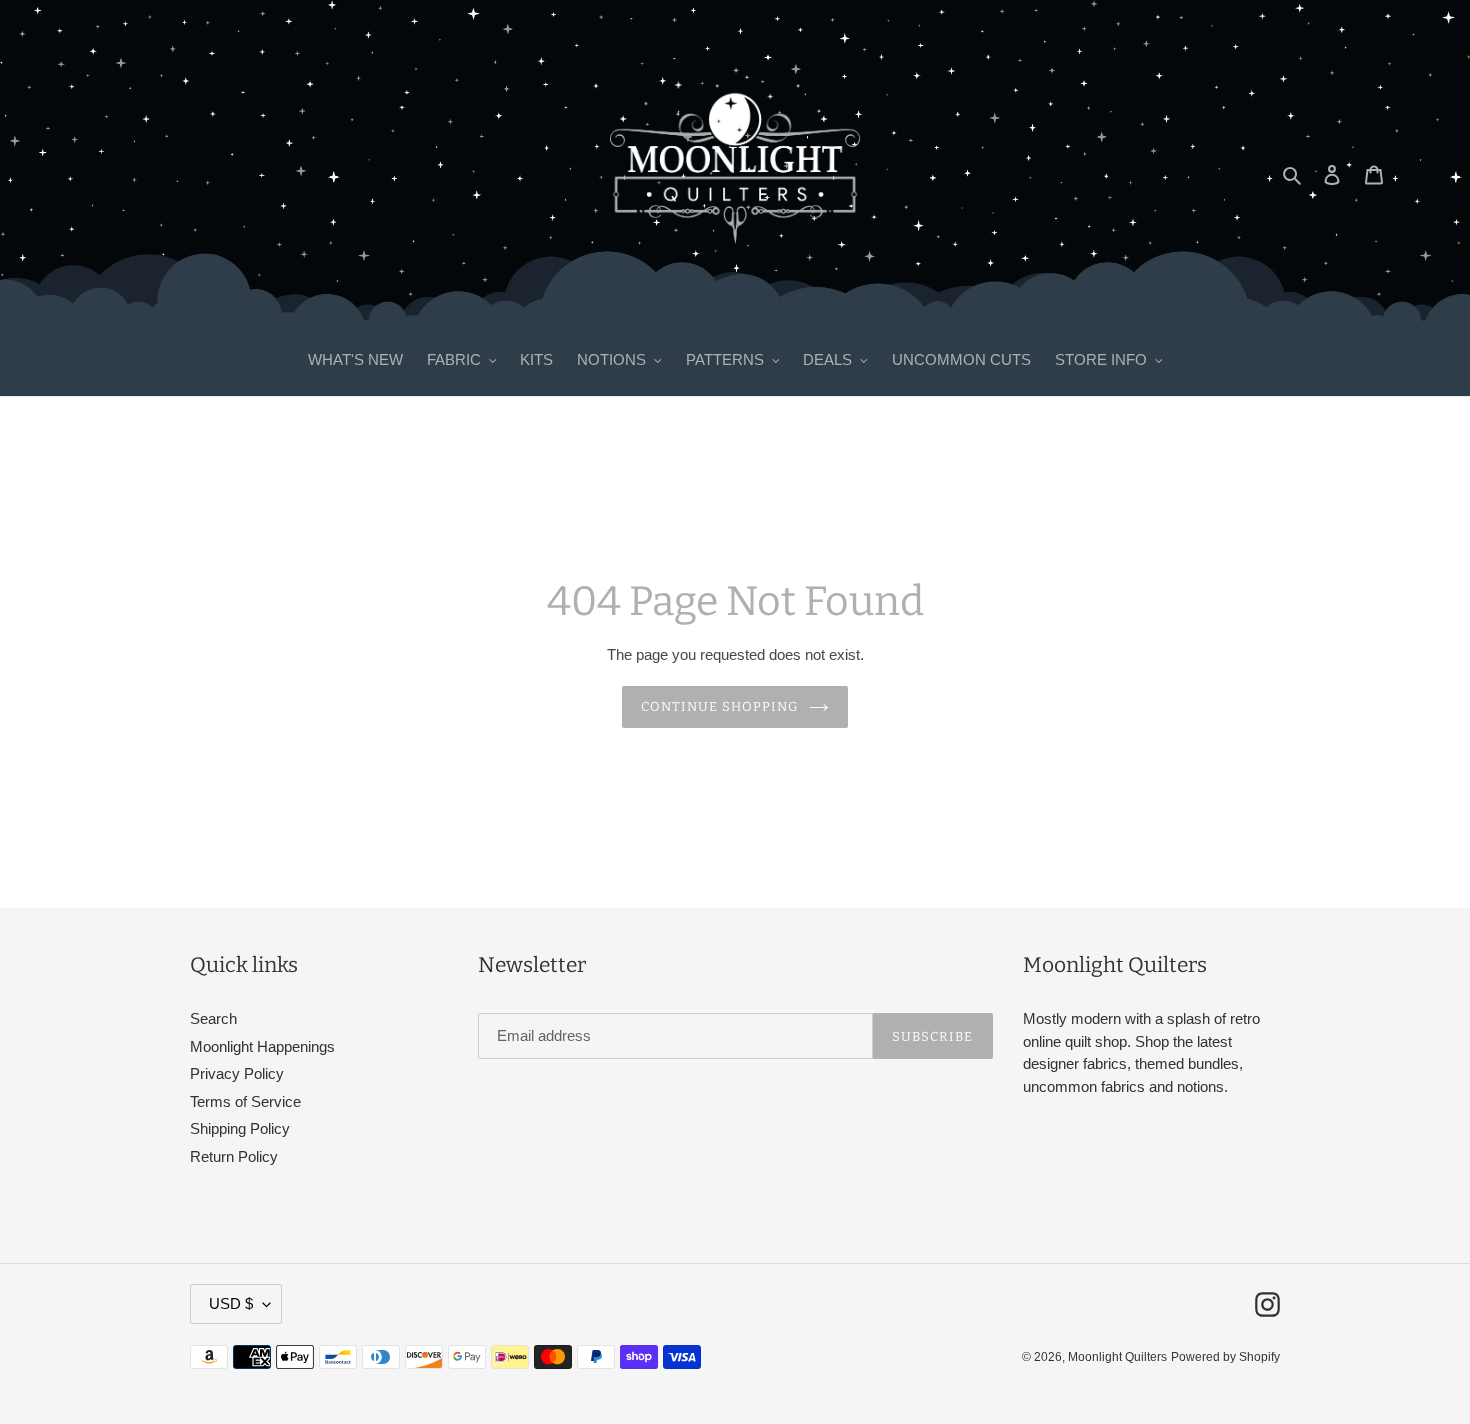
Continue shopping (720, 706)
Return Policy (234, 1156)
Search (213, 1018)
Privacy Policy (237, 1073)
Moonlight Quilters (1117, 1357)
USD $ (231, 1303)
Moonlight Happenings (262, 1046)
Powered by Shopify (1225, 1357)
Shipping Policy (240, 1128)
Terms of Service (245, 1101)
